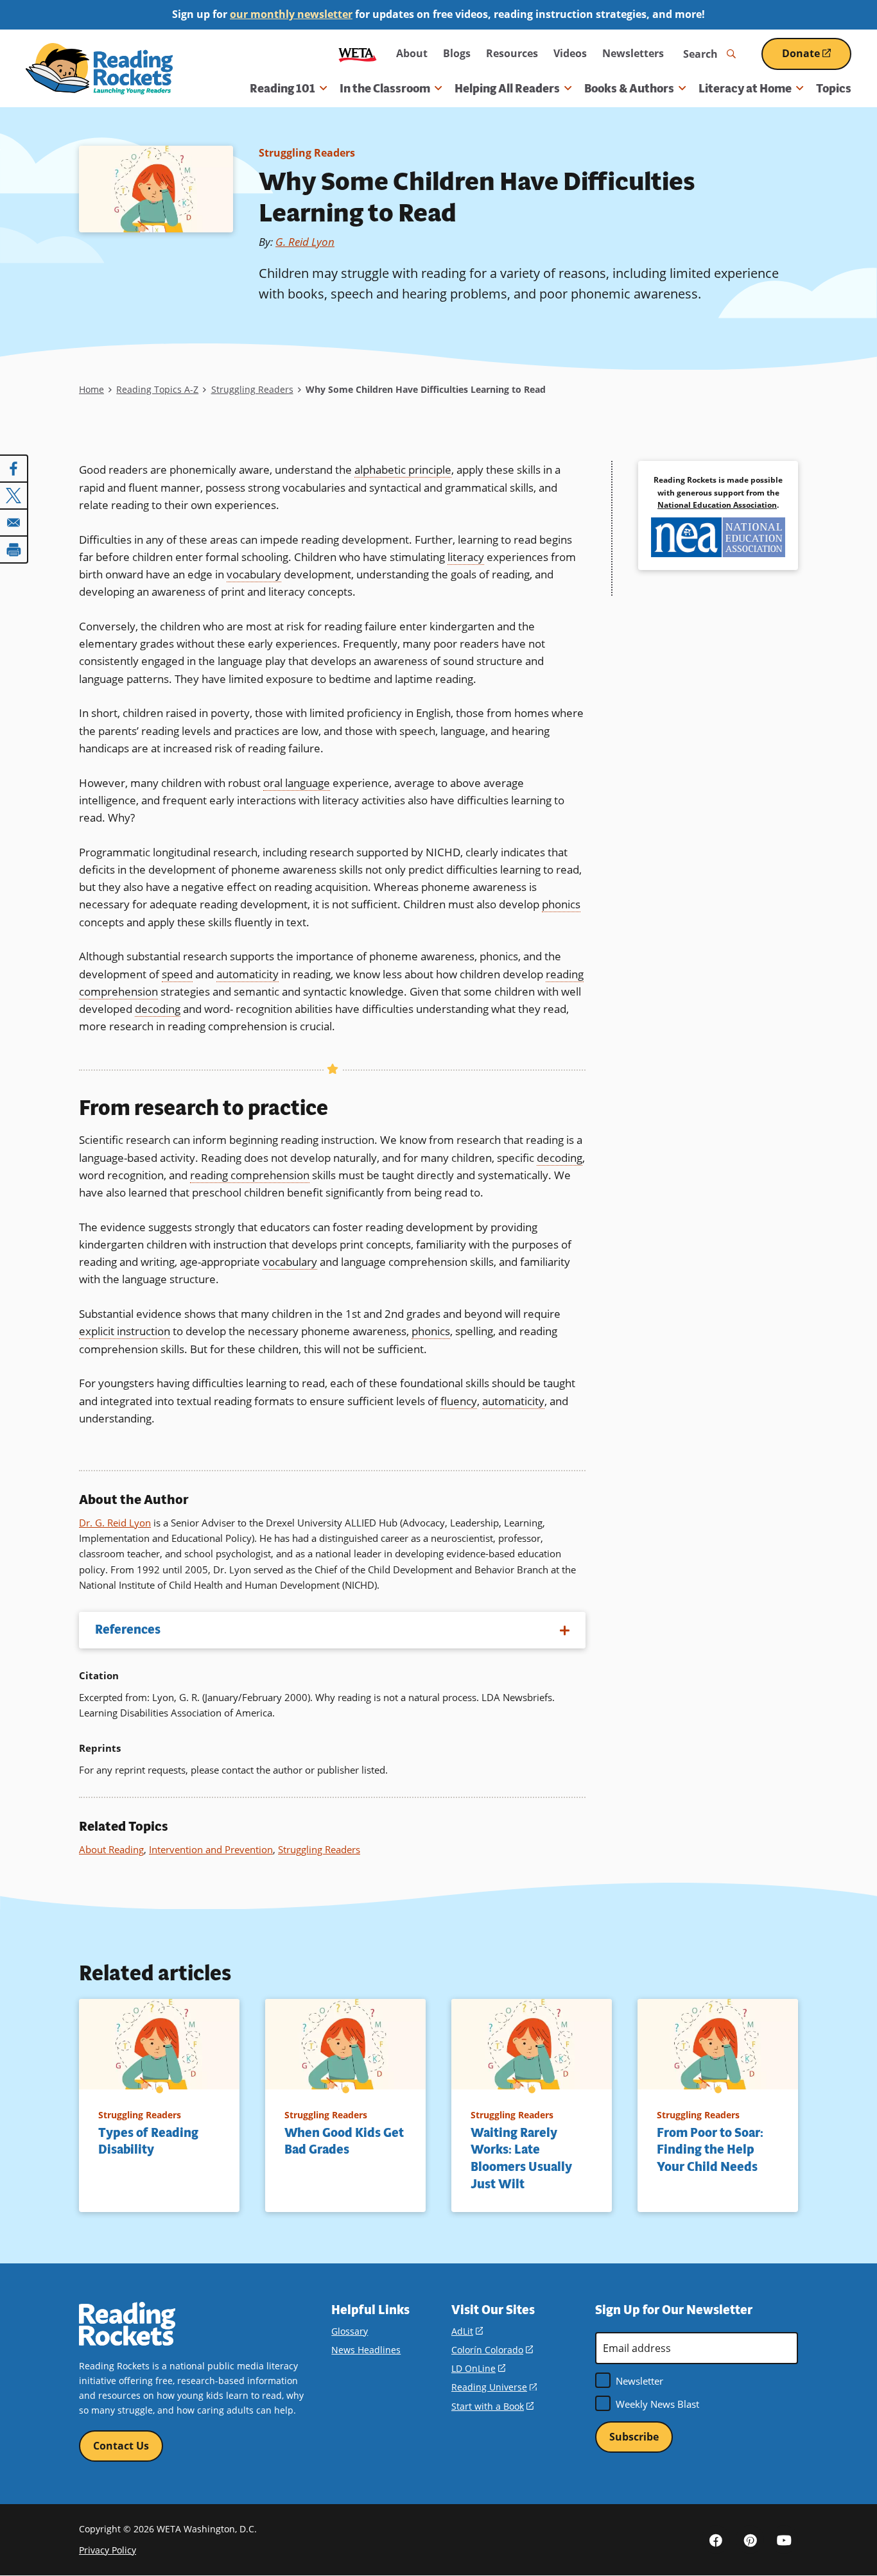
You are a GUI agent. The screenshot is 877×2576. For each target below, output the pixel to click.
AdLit (467, 2331)
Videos (570, 53)
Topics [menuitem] (834, 89)
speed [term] (177, 974)
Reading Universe (494, 2387)
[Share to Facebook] (14, 469)
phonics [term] (561, 904)
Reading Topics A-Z (157, 389)
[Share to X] (14, 496)
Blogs (457, 53)
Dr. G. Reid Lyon (115, 1523)
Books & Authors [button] (629, 89)
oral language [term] (297, 783)
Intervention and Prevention (211, 1849)
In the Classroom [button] (385, 89)
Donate (817, 58)
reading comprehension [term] (250, 1175)
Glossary (350, 2331)
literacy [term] (466, 557)
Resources (512, 53)
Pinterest (750, 2539)
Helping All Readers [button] (507, 89)
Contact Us (121, 2446)
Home (91, 389)
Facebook (716, 2539)
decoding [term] (158, 1009)
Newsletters (633, 53)
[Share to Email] (14, 523)
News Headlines (366, 2350)
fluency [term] (459, 1401)
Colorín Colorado (492, 2350)
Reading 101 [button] (282, 89)
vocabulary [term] (254, 574)
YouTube (784, 2539)
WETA (358, 54)
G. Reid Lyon (305, 242)
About (412, 53)
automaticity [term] (247, 974)
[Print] (14, 549)
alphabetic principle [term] (403, 470)
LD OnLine (478, 2368)
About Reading (111, 1849)
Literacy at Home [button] (745, 89)
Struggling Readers (307, 153)
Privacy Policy (108, 2550)
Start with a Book (492, 2406)
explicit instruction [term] (125, 1331)
